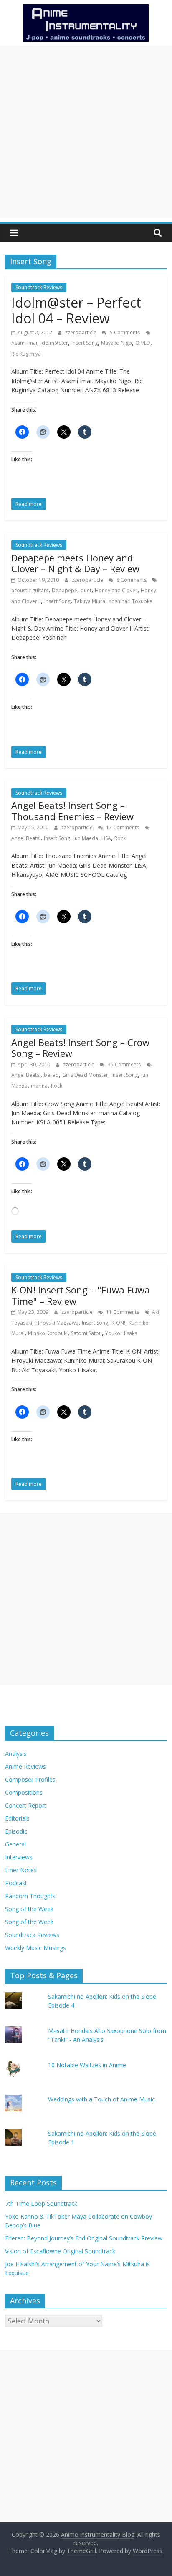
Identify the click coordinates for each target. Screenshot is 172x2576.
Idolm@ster (54, 343)
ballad (51, 1075)
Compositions (24, 1792)
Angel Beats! (26, 838)
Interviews (19, 1857)
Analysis (16, 1754)
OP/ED (143, 343)
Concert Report (26, 1805)
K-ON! (118, 1323)
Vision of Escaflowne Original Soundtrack (60, 2251)
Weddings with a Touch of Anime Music (101, 2099)
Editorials (17, 1818)
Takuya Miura (90, 601)
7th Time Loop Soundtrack (41, 2203)
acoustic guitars (30, 590)
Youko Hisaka (121, 1333)
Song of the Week (29, 1909)
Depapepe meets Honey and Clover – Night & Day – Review (75, 563)
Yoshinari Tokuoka (130, 601)
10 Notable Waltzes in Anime (87, 2065)
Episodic (16, 1831)
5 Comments (124, 332)
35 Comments (124, 1064)
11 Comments (122, 1312)
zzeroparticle (81, 332)
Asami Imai (24, 343)
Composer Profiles (30, 1779)
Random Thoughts (30, 1896)
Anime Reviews (25, 1767)
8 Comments (131, 580)
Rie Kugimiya (26, 354)
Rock (120, 838)
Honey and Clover (116, 590)
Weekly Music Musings (35, 1948)
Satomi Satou (86, 1333)
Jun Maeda (86, 838)
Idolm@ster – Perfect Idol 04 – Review (76, 310)
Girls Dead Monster (85, 1075)
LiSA (106, 838)
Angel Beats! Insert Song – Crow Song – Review (80, 1048)
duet (86, 590)
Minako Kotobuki (48, 1333)
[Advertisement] (86, 132)
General (15, 1844)
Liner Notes (21, 1870)
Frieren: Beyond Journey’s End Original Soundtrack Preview (84, 2238)
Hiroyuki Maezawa (57, 1323)
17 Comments (122, 827)
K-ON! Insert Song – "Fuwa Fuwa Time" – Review (81, 1295)
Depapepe (64, 590)
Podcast (16, 1883)
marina (39, 1086)
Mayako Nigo (116, 343)
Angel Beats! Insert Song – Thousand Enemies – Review (72, 811)
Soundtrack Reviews (39, 287)
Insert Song (85, 343)
